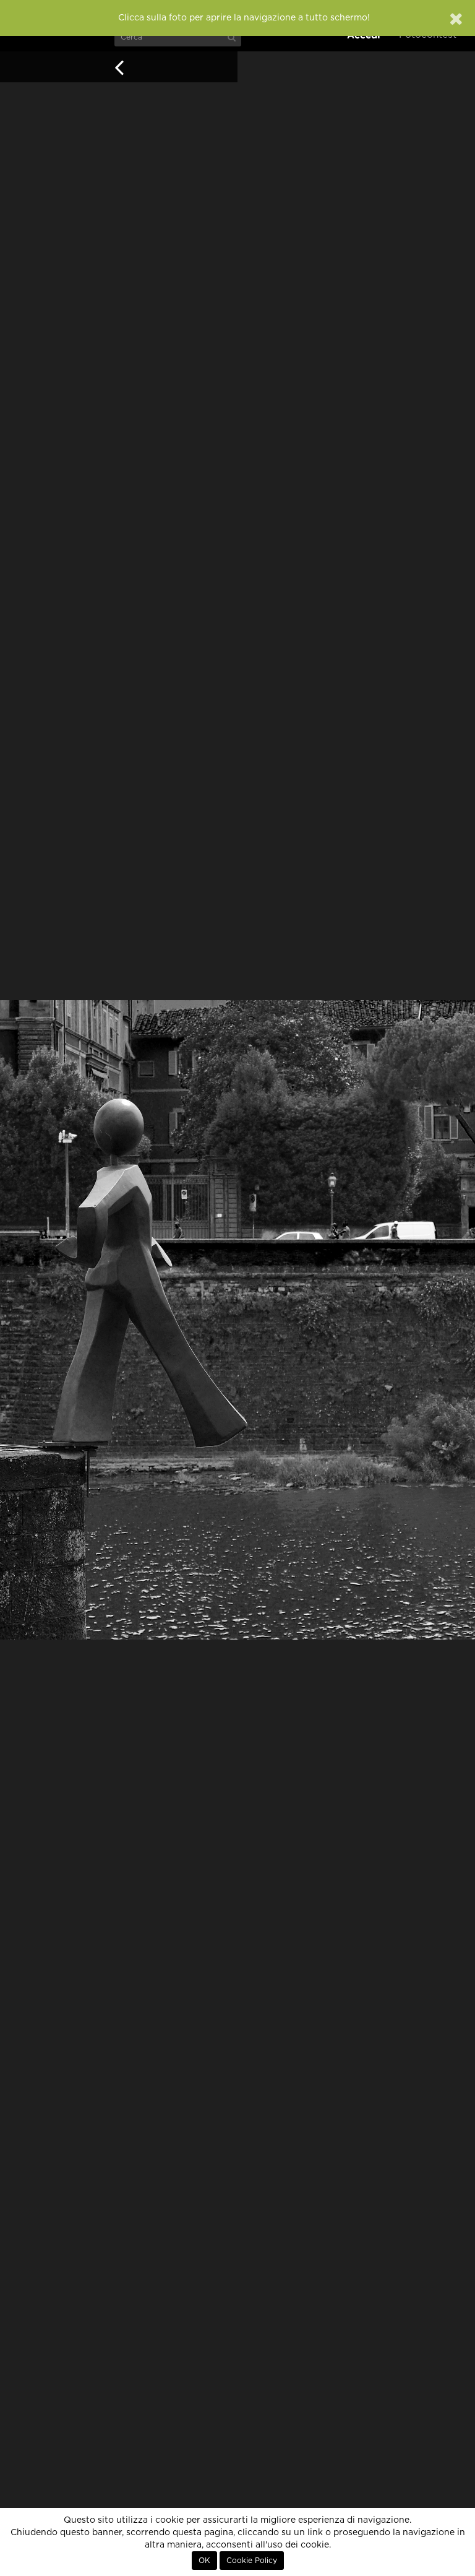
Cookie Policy (252, 2561)
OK (204, 2561)
